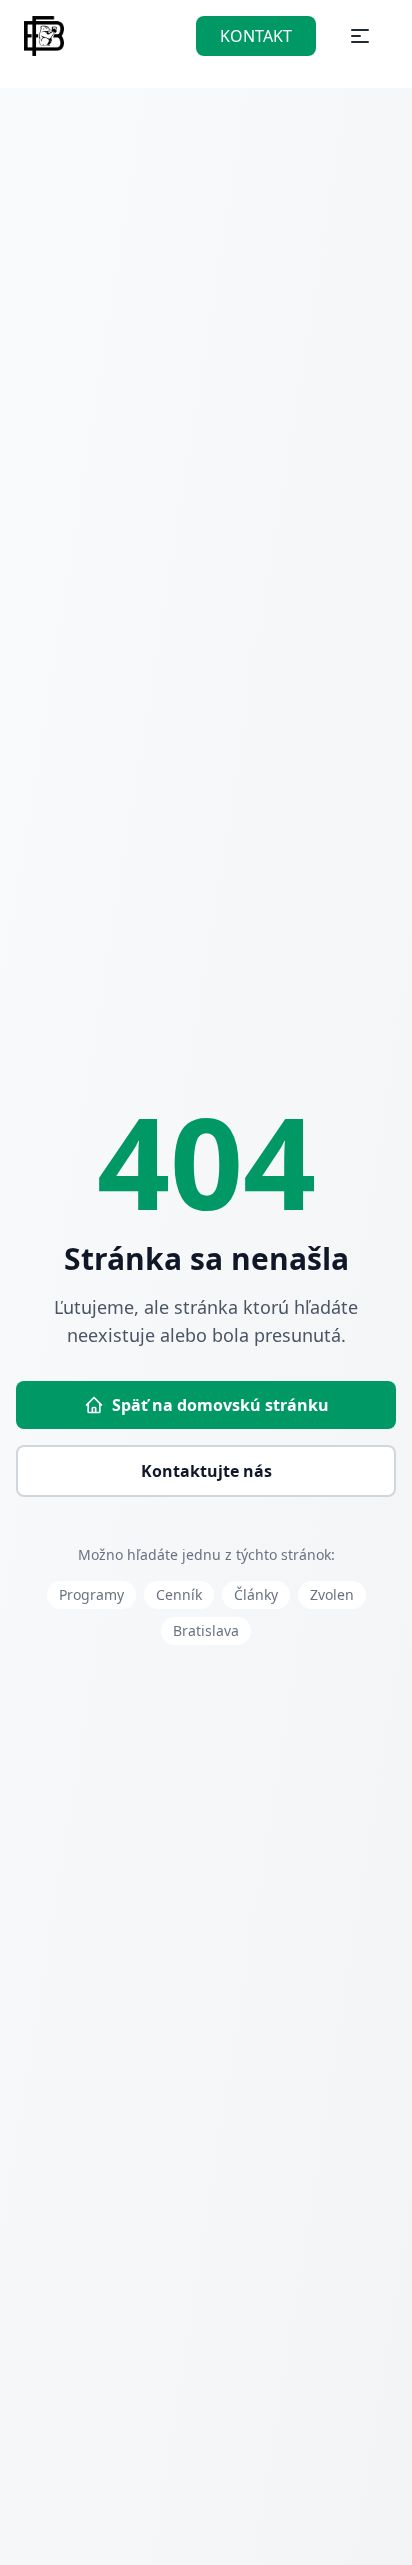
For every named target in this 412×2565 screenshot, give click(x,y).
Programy (91, 1594)
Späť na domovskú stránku (220, 1405)
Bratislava (206, 1630)
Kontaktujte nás (206, 1471)
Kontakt (256, 36)
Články (256, 1594)
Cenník (179, 1594)
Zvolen (332, 1594)
